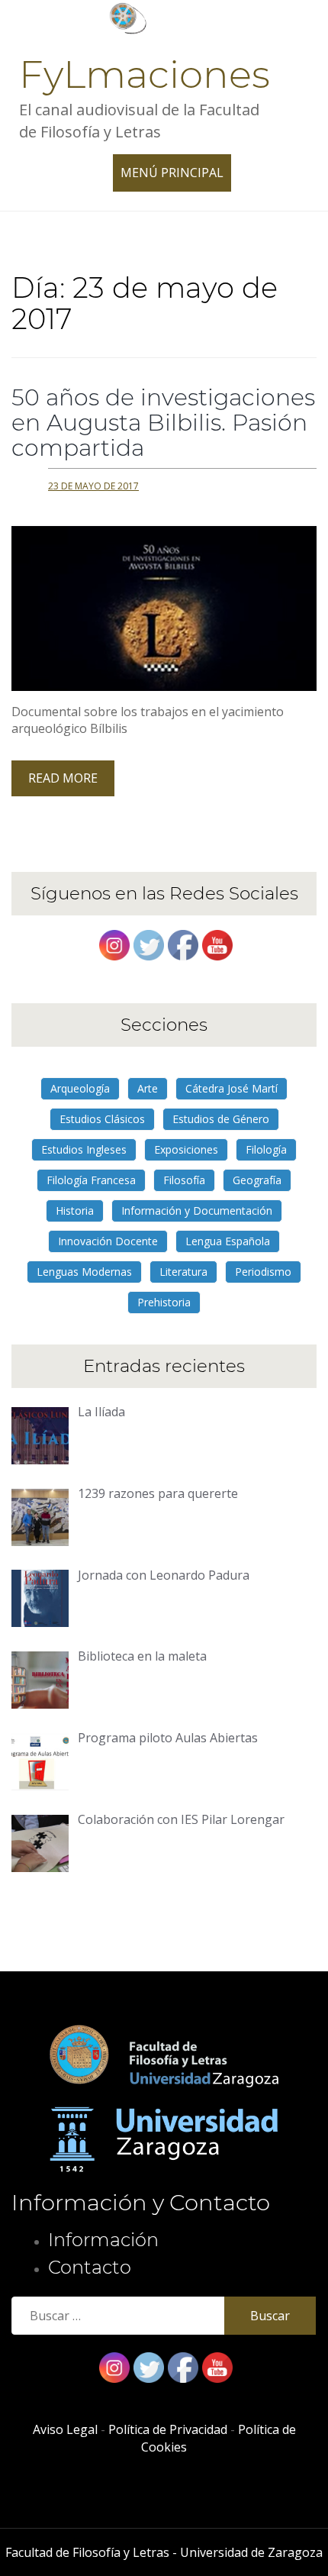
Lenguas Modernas (84, 1272)
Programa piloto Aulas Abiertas (168, 1738)
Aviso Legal (65, 2429)
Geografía (257, 1180)
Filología (266, 1149)
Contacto (90, 2267)
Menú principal (176, 178)
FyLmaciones (145, 74)
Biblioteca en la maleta (142, 1656)
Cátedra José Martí (232, 1088)
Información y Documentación (197, 1211)
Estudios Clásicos (102, 1119)
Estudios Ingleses (84, 1149)
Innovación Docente (108, 1241)
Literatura (183, 1272)
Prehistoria (164, 1302)
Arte (148, 1088)
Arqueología (80, 1088)
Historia (75, 1211)
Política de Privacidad (168, 2429)
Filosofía (184, 1180)
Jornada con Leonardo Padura (164, 1575)
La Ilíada (101, 1412)
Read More (63, 778)
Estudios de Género (221, 1119)
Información (103, 2240)
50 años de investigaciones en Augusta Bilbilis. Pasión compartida (163, 423)
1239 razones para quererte (158, 1493)
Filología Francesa (91, 1180)
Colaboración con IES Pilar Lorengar (181, 1819)
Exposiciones (186, 1149)
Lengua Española (228, 1241)
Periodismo (263, 1272)
